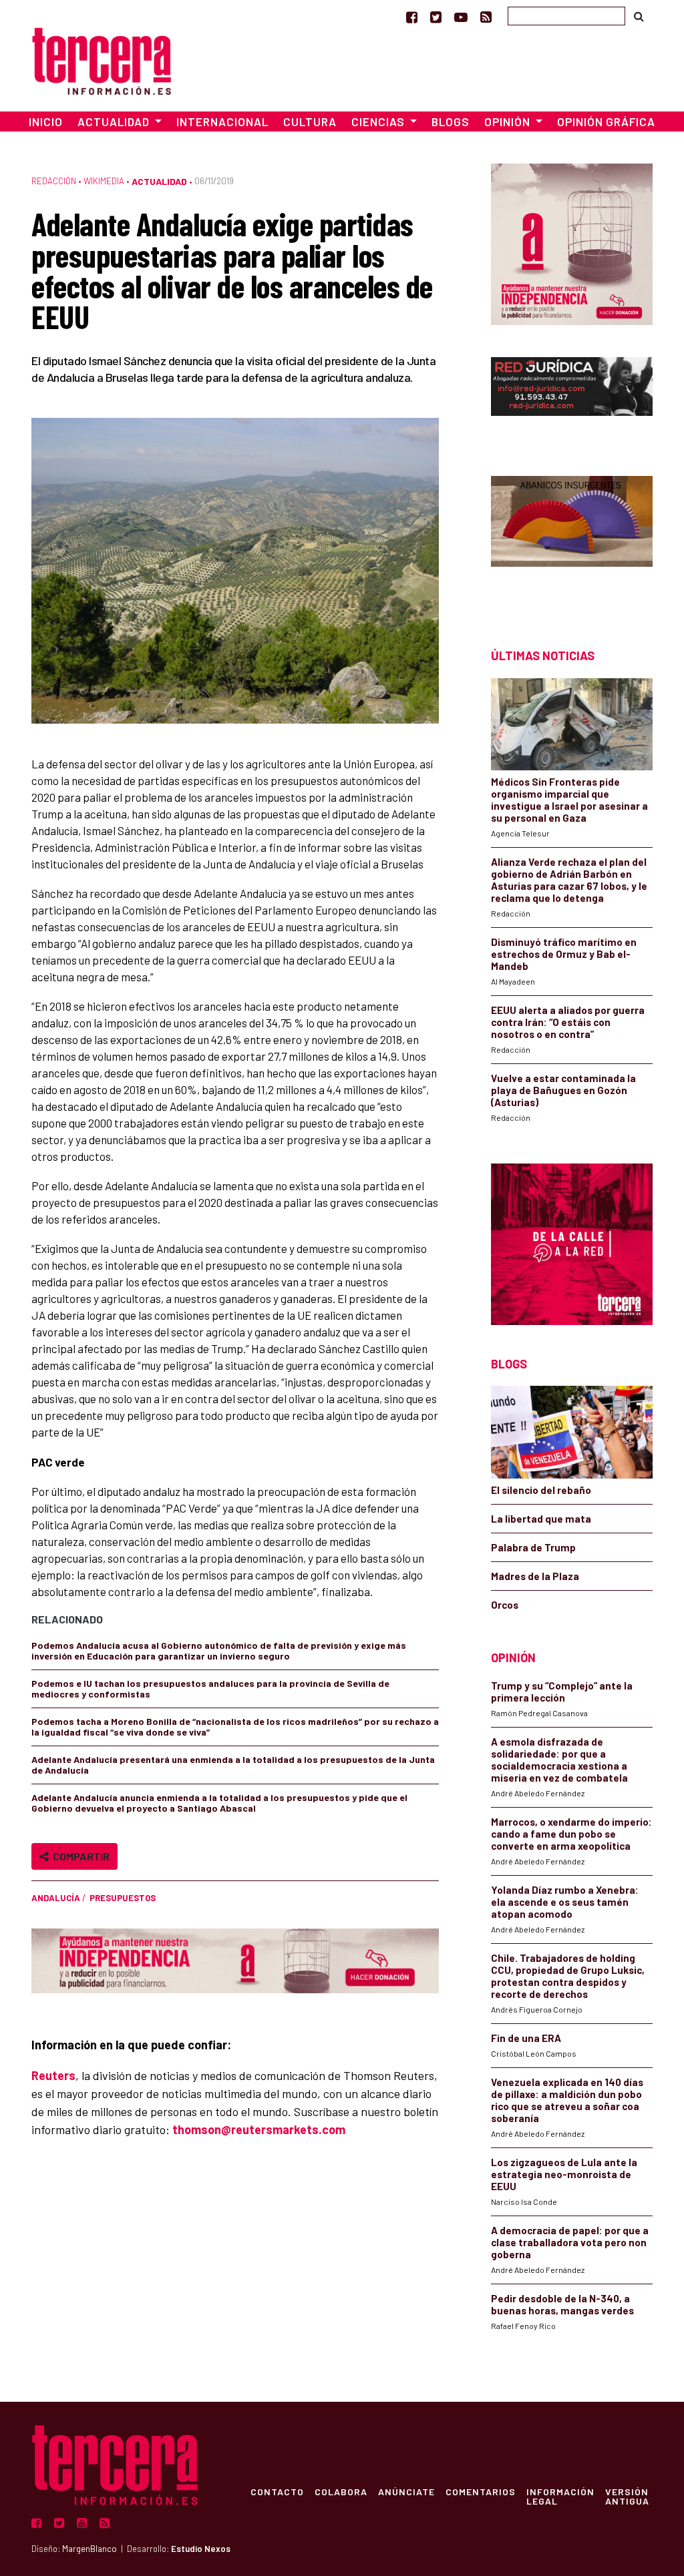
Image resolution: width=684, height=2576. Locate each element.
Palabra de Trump (533, 1547)
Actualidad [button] (115, 121)
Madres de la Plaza (535, 1576)
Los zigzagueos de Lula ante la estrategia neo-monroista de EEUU (564, 2174)
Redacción (54, 181)
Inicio (46, 121)
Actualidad (159, 181)
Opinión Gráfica (606, 121)
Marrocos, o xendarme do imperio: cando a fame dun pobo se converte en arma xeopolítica (571, 1834)
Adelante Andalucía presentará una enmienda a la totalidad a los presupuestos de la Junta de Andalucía (233, 1765)
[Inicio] (102, 59)
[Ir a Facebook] (412, 17)
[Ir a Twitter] (436, 17)
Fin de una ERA (526, 2038)
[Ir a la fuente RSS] (486, 17)
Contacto (277, 2491)
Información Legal (560, 2496)
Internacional (222, 121)
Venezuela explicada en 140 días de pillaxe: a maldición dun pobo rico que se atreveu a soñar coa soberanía (567, 2100)
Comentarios (481, 2491)
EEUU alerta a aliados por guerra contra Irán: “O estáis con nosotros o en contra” (568, 1022)
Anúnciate (406, 2491)
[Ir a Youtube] (461, 17)
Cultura (310, 121)
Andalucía (56, 1898)
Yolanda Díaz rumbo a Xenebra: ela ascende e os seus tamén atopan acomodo (565, 1902)
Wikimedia (104, 181)
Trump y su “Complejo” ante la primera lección (562, 1692)
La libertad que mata (541, 1519)
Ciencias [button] (379, 121)
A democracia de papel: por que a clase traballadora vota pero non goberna (570, 2242)
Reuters (53, 2075)
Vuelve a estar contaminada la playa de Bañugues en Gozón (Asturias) (563, 1090)
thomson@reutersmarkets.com (259, 2129)
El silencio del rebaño (541, 1490)
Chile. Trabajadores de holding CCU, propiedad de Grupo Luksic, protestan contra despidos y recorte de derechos (568, 1976)
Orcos (505, 1605)
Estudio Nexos (201, 2549)
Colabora (341, 2491)
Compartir (79, 1856)
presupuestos (123, 1898)
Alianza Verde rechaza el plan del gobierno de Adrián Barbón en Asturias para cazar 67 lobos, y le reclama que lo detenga (569, 880)
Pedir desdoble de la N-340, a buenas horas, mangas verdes (562, 2304)
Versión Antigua (627, 2496)
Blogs (451, 121)
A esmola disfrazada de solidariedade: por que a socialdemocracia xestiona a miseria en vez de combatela (559, 1760)
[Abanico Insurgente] (572, 538)
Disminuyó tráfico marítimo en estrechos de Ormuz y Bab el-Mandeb (564, 954)
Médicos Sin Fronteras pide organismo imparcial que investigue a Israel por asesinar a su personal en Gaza (569, 800)
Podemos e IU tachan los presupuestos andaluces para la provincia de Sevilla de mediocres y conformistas (210, 1689)
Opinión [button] (509, 121)
